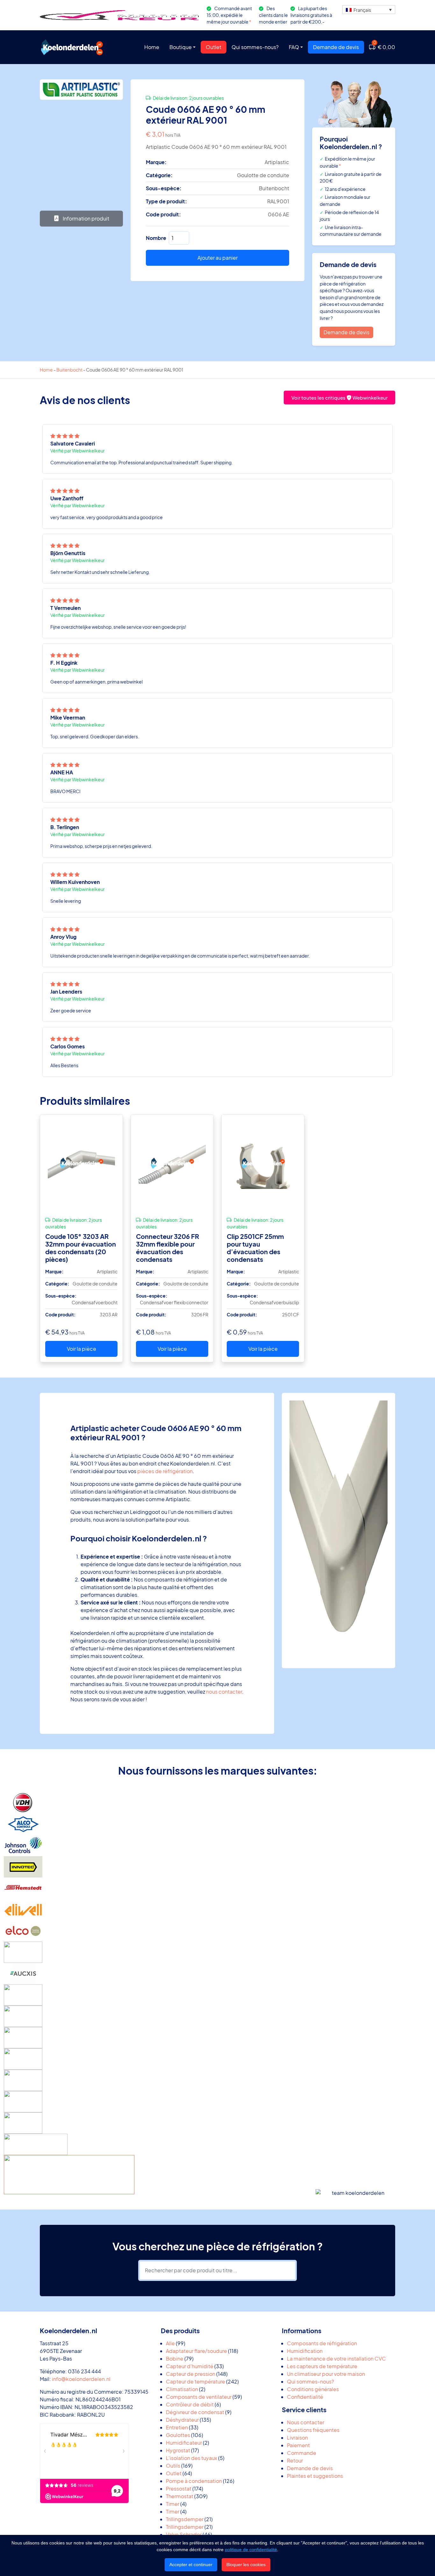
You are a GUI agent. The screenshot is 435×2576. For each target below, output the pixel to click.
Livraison (297, 2438)
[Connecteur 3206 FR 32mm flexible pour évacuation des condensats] (172, 1163)
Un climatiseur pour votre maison (326, 2374)
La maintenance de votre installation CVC (336, 2359)
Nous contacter (306, 2422)
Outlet (214, 47)
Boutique (181, 47)
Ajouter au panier (217, 258)
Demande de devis (336, 47)
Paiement (298, 2445)
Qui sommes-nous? (255, 47)
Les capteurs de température (322, 2366)
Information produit (86, 218)
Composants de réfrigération (322, 2343)
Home (152, 47)
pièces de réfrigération (165, 1471)
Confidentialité (305, 2397)
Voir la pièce (82, 1349)
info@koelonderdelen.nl (81, 2379)
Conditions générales (313, 2389)
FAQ (294, 47)
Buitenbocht (69, 370)
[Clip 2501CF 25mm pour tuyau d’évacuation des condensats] (263, 1163)
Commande (302, 2453)
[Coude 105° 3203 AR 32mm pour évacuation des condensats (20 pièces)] (81, 1163)
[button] (369, 10)
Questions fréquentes (313, 2430)
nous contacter (224, 1692)
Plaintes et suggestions (315, 2476)
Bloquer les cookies (246, 2565)
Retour (295, 2460)
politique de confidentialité (251, 2550)
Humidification (305, 2351)
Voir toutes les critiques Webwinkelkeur (339, 398)
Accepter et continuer (191, 2565)
